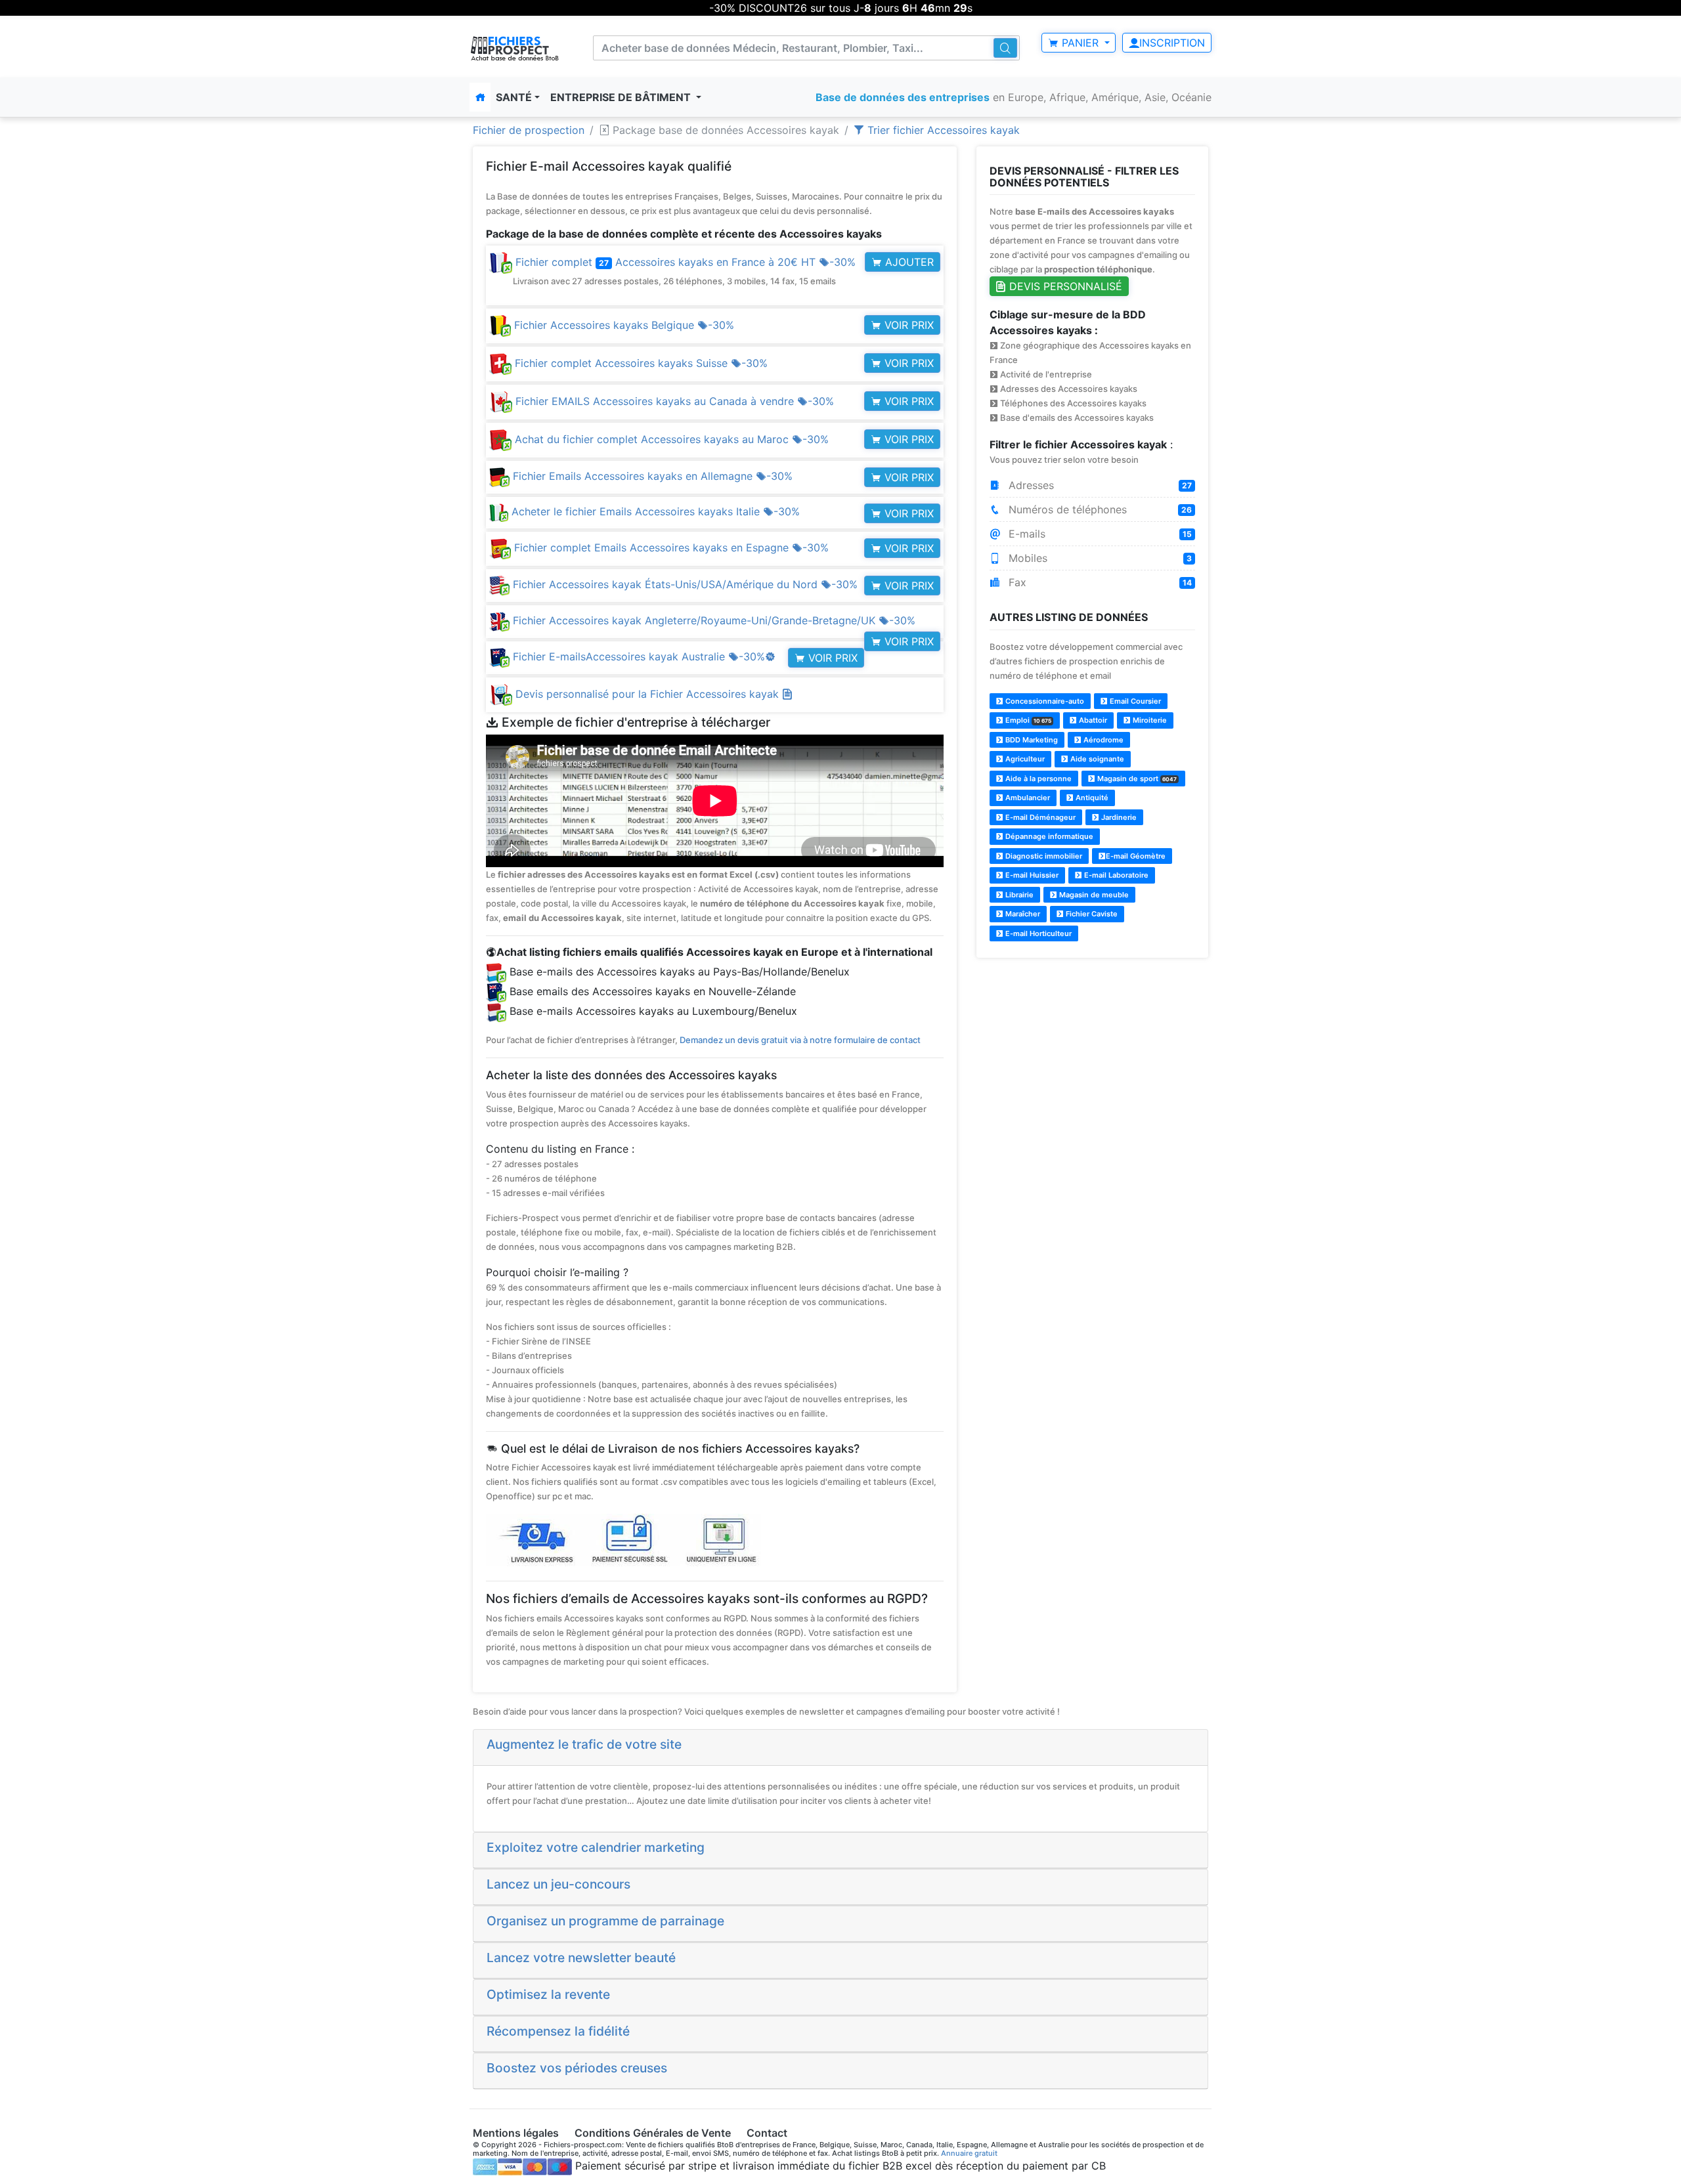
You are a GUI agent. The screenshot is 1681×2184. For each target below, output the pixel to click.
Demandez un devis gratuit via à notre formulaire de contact (800, 1040)
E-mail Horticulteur (1037, 933)
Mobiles (1099, 558)
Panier (1080, 43)
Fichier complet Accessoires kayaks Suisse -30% (640, 363)
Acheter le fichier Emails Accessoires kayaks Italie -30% (654, 511)
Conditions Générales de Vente (653, 2133)
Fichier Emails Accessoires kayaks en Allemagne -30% (651, 476)
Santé (514, 97)
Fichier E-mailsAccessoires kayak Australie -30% (643, 656)
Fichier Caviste (1091, 914)
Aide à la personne (1037, 779)
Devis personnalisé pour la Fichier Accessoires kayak (649, 694)
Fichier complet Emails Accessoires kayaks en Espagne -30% (670, 547)
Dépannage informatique (1048, 836)
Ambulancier (1027, 798)
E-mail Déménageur (1039, 817)
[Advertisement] (1092, 1061)
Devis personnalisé (1064, 286)
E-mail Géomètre (1136, 856)
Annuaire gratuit (969, 2153)
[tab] (840, 1747)
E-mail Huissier (1031, 875)
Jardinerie (1118, 817)
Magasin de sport (1136, 779)
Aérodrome (1102, 740)
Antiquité (1091, 798)
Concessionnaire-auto (1044, 701)
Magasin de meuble (1093, 895)
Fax (1099, 582)
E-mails (1099, 534)
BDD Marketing (1031, 740)
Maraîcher (1022, 914)
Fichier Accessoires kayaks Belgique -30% (622, 325)
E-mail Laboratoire (1115, 875)
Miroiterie (1149, 720)
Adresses (1099, 485)
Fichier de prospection (529, 130)
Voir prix (907, 325)
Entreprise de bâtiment (622, 97)
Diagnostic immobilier (1043, 856)
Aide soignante (1096, 759)
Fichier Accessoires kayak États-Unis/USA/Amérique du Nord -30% (684, 584)
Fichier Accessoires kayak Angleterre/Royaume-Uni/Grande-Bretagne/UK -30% (712, 620)
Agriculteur (1024, 759)
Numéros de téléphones (1099, 509)
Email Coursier (1134, 701)
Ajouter (908, 262)
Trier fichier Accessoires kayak (942, 130)
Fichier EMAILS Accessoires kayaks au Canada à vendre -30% (673, 401)
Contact (767, 2133)
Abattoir (1092, 720)
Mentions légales (516, 2133)
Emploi (1027, 720)
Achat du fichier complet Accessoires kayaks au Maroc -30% (670, 439)
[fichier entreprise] (515, 48)
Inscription (1172, 43)
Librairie (1018, 895)
